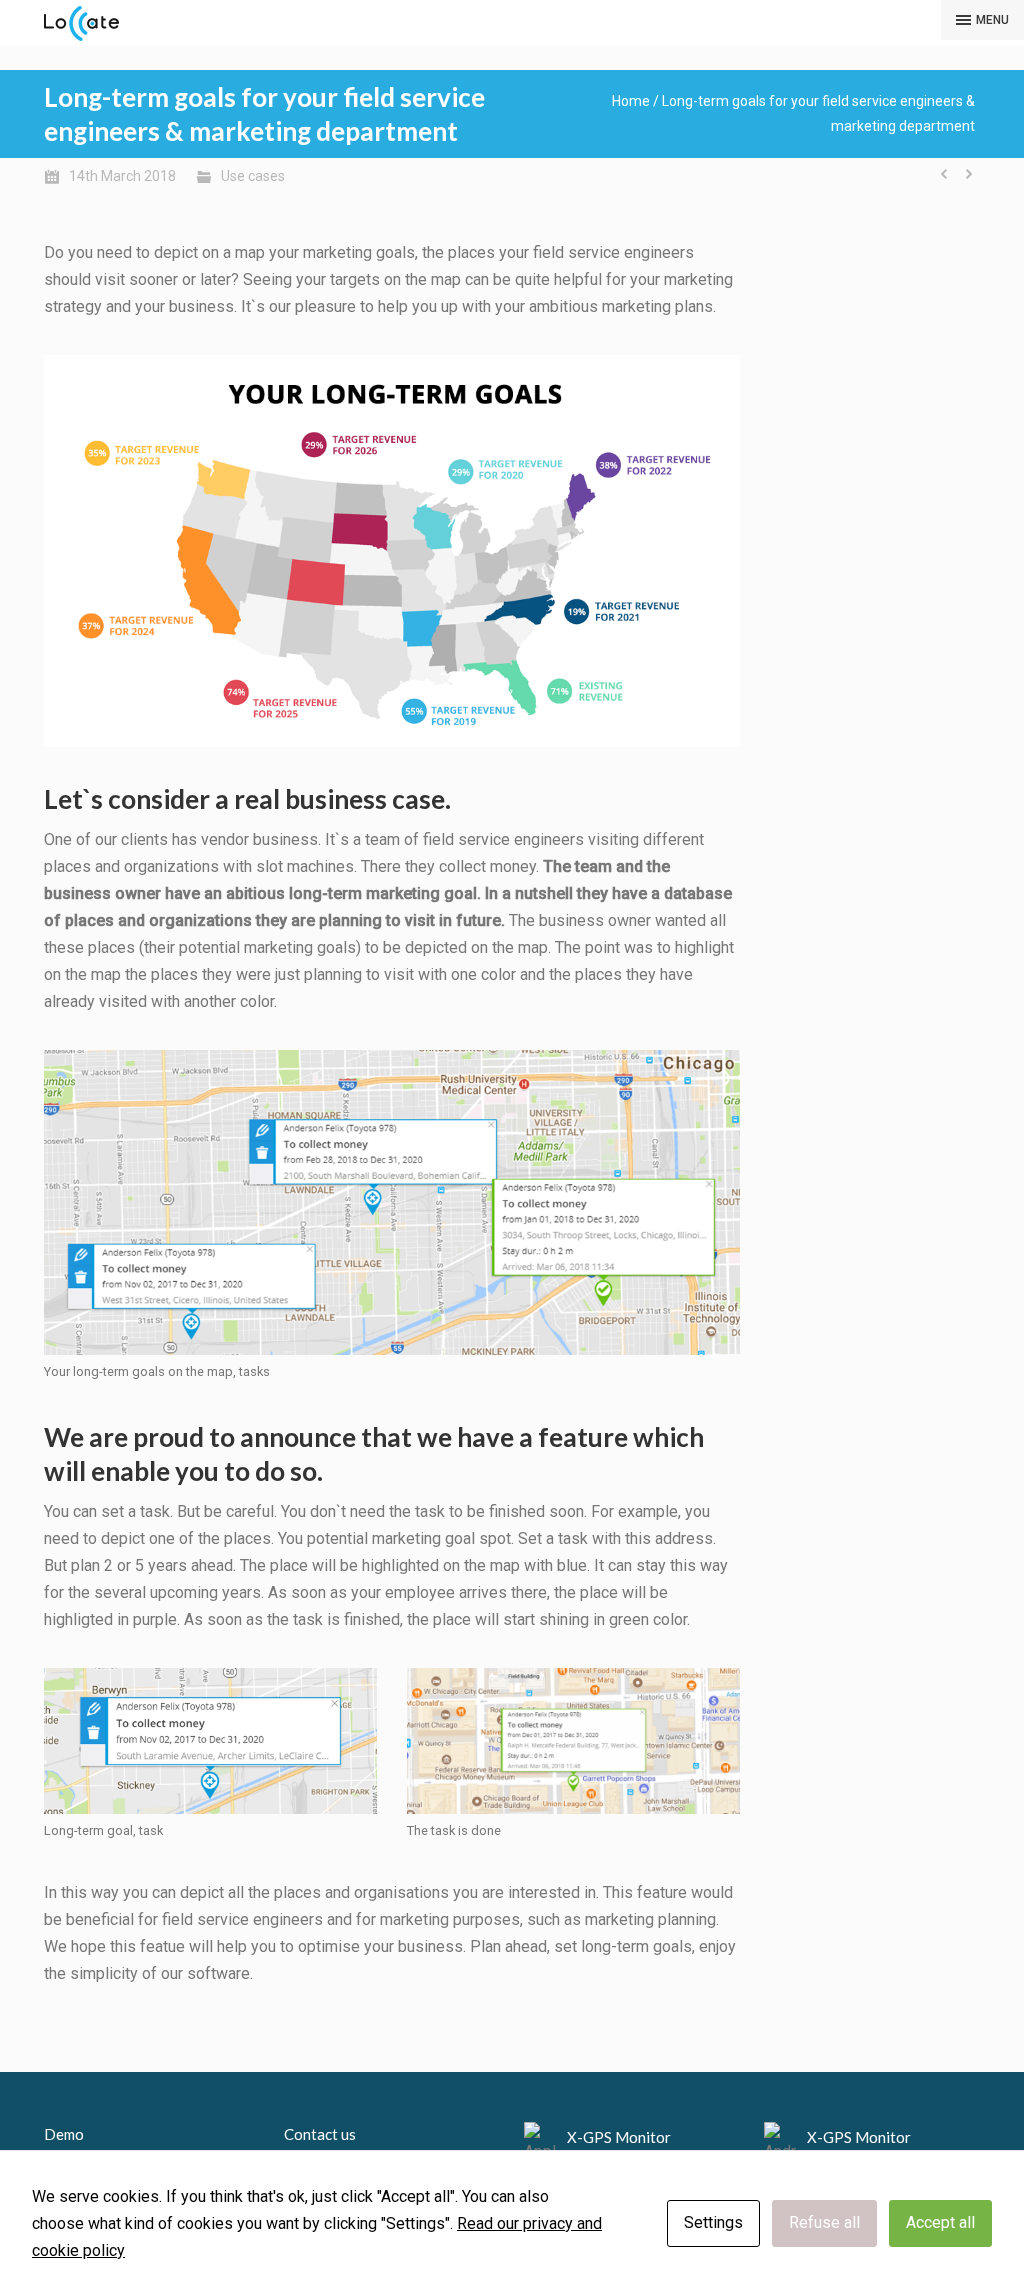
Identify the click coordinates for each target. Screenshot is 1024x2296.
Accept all (940, 2222)
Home (631, 101)
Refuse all (824, 2222)
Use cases (253, 176)
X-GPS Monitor (619, 2137)
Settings (713, 2222)
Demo (64, 2134)
